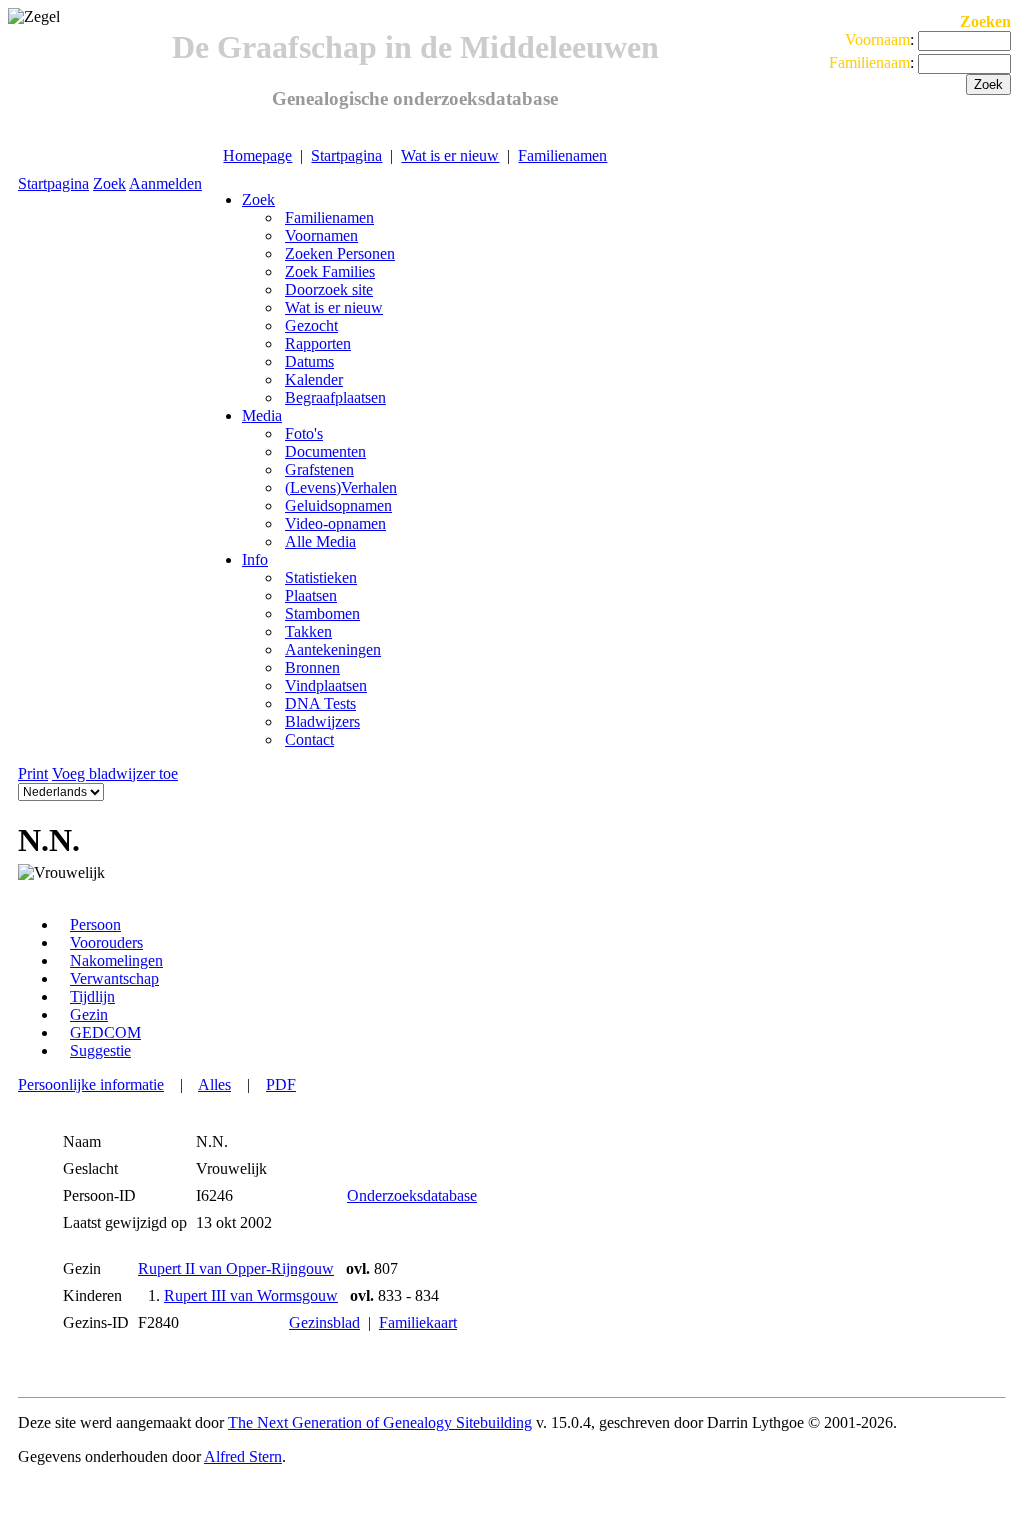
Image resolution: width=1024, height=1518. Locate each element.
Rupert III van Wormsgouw (251, 1295)
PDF (281, 1084)
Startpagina (346, 155)
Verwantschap (114, 978)
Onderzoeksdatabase (412, 1195)
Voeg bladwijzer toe (115, 773)
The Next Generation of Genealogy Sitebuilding (380, 1422)
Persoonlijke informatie (91, 1084)
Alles (214, 1084)
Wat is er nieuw (450, 155)
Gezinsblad (324, 1322)
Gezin (89, 1014)
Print (33, 773)
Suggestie (100, 1050)
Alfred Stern (243, 1456)
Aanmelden (165, 183)
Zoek (109, 183)
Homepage (257, 155)
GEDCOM (105, 1032)
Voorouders (106, 942)
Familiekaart (418, 1322)
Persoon (95, 924)
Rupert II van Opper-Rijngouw (236, 1268)
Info (255, 559)
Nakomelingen (116, 960)
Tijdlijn (92, 996)
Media (262, 415)
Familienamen (562, 155)
